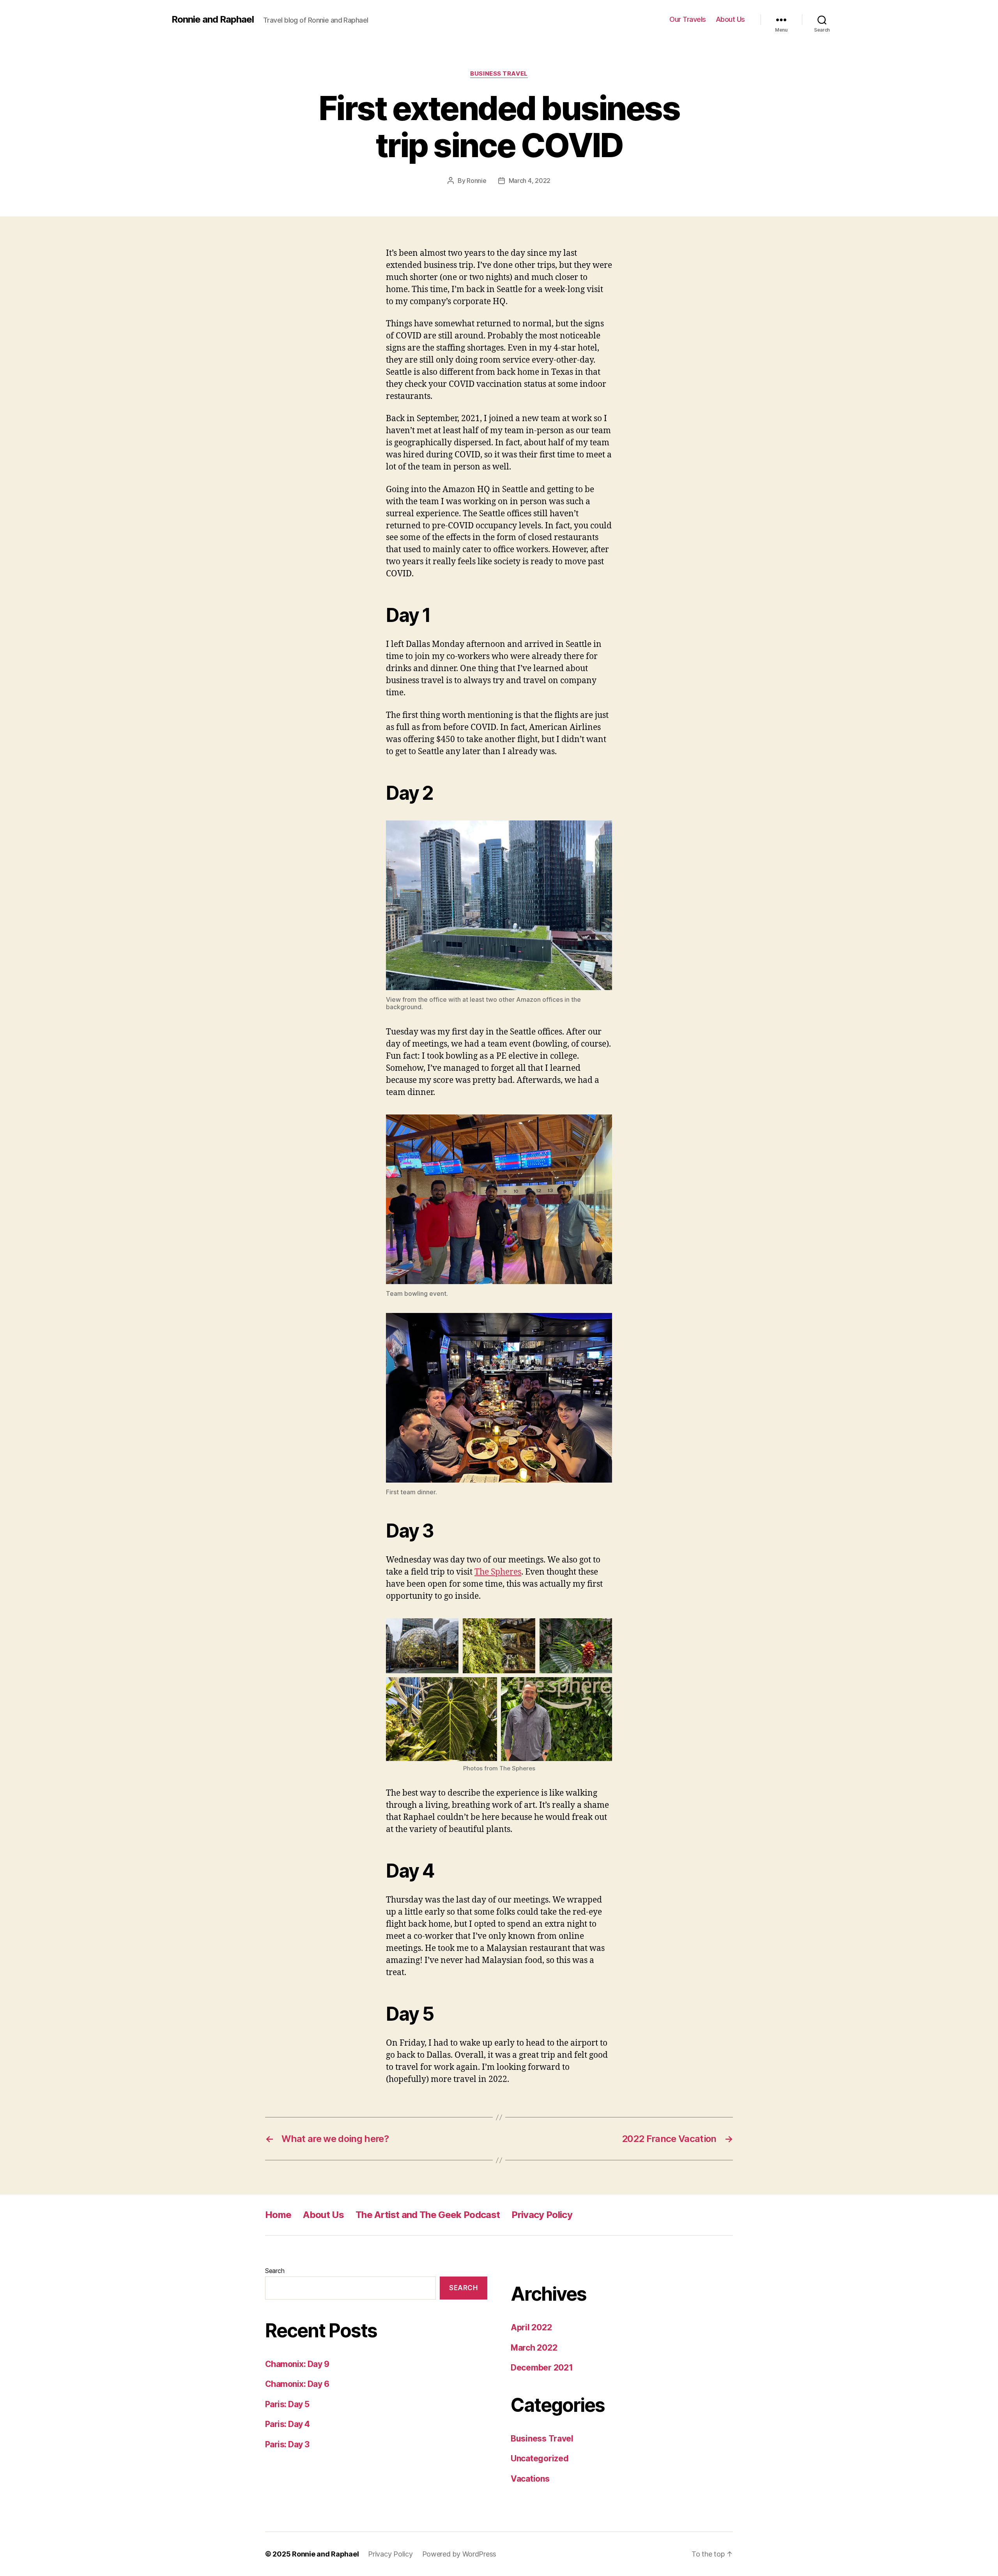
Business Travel (499, 74)
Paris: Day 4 (288, 2424)
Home (278, 2215)
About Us (730, 19)
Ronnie (476, 181)
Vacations (530, 2479)
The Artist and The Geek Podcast (428, 2215)
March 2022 (534, 2348)
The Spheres (498, 1572)
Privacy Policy (542, 2215)
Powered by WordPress (459, 2554)
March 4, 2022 (530, 181)
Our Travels (688, 19)
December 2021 (542, 2368)
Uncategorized (540, 2458)
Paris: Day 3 (287, 2444)
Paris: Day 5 (287, 2404)
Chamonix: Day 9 (297, 2364)
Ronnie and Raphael (213, 19)
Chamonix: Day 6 (297, 2384)
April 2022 (531, 2327)
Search (275, 2271)
